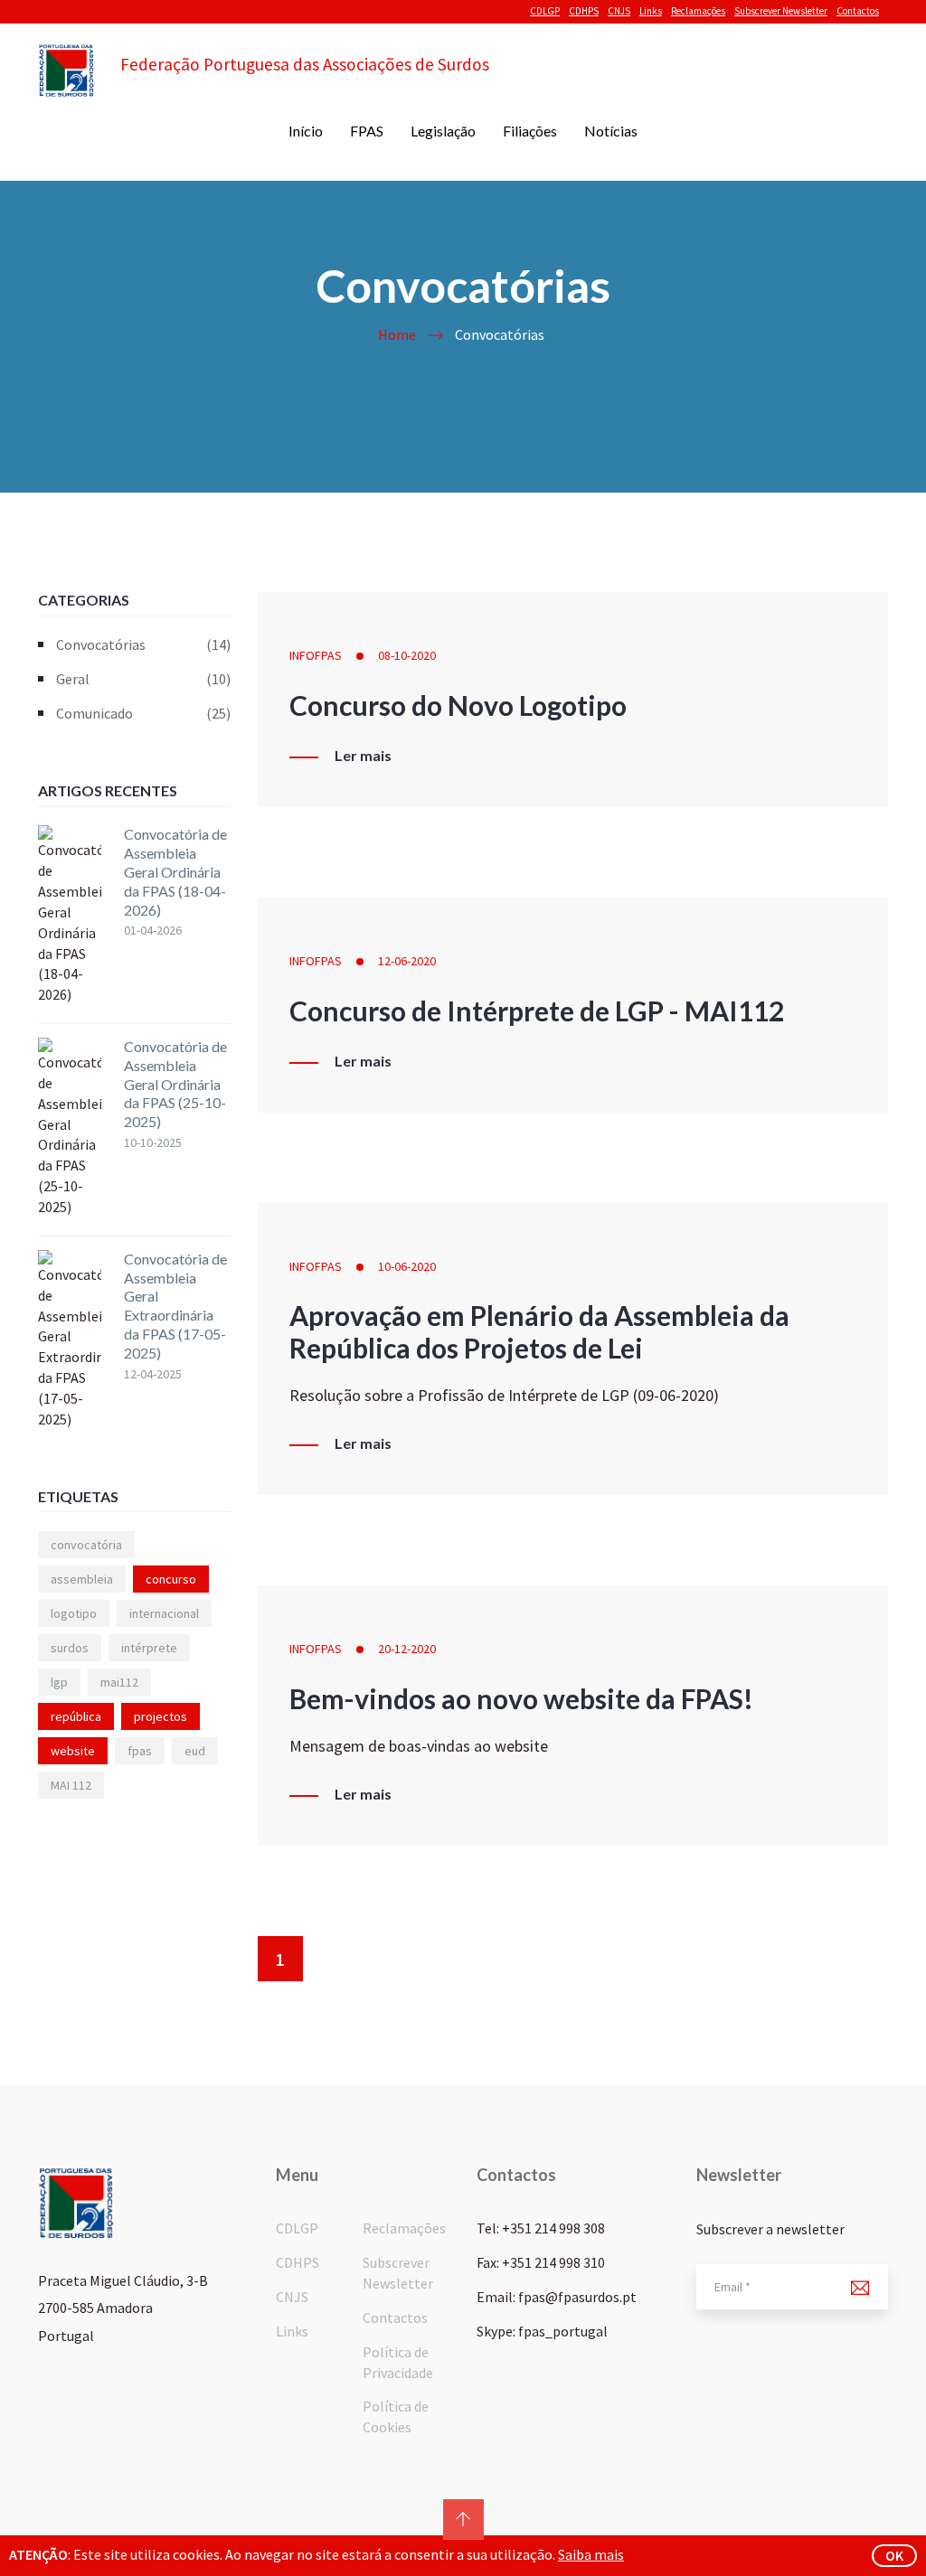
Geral (143, 679)
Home (397, 334)
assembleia (82, 1579)
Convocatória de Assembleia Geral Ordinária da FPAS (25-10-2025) (175, 1084)
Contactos (858, 11)
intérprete (149, 1648)
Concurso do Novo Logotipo (458, 705)
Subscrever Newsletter (781, 11)
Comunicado (143, 713)
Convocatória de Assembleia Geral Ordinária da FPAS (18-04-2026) (175, 871)
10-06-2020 (407, 1266)
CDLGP (545, 11)
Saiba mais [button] (591, 2554)
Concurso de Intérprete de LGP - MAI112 (537, 1011)
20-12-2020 (407, 1649)
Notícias (611, 131)
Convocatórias (143, 644)
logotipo (74, 1613)
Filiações (530, 131)
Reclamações (698, 11)
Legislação (443, 131)
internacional (164, 1613)
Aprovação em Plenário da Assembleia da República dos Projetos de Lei (539, 1331)
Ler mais (363, 756)
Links (651, 11)
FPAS (367, 131)
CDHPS (584, 11)
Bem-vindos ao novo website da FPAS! (521, 1698)
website (73, 1751)
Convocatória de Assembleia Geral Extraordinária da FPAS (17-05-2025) (175, 1306)
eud (195, 1751)
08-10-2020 (407, 655)
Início (306, 131)
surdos (70, 1648)
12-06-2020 (407, 961)
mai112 (119, 1682)
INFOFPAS (316, 655)
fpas (140, 1751)
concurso (171, 1579)
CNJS (619, 11)
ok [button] (894, 2555)
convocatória (86, 1545)
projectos (161, 1716)
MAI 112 (71, 1785)
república (76, 1716)
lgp (59, 1682)
